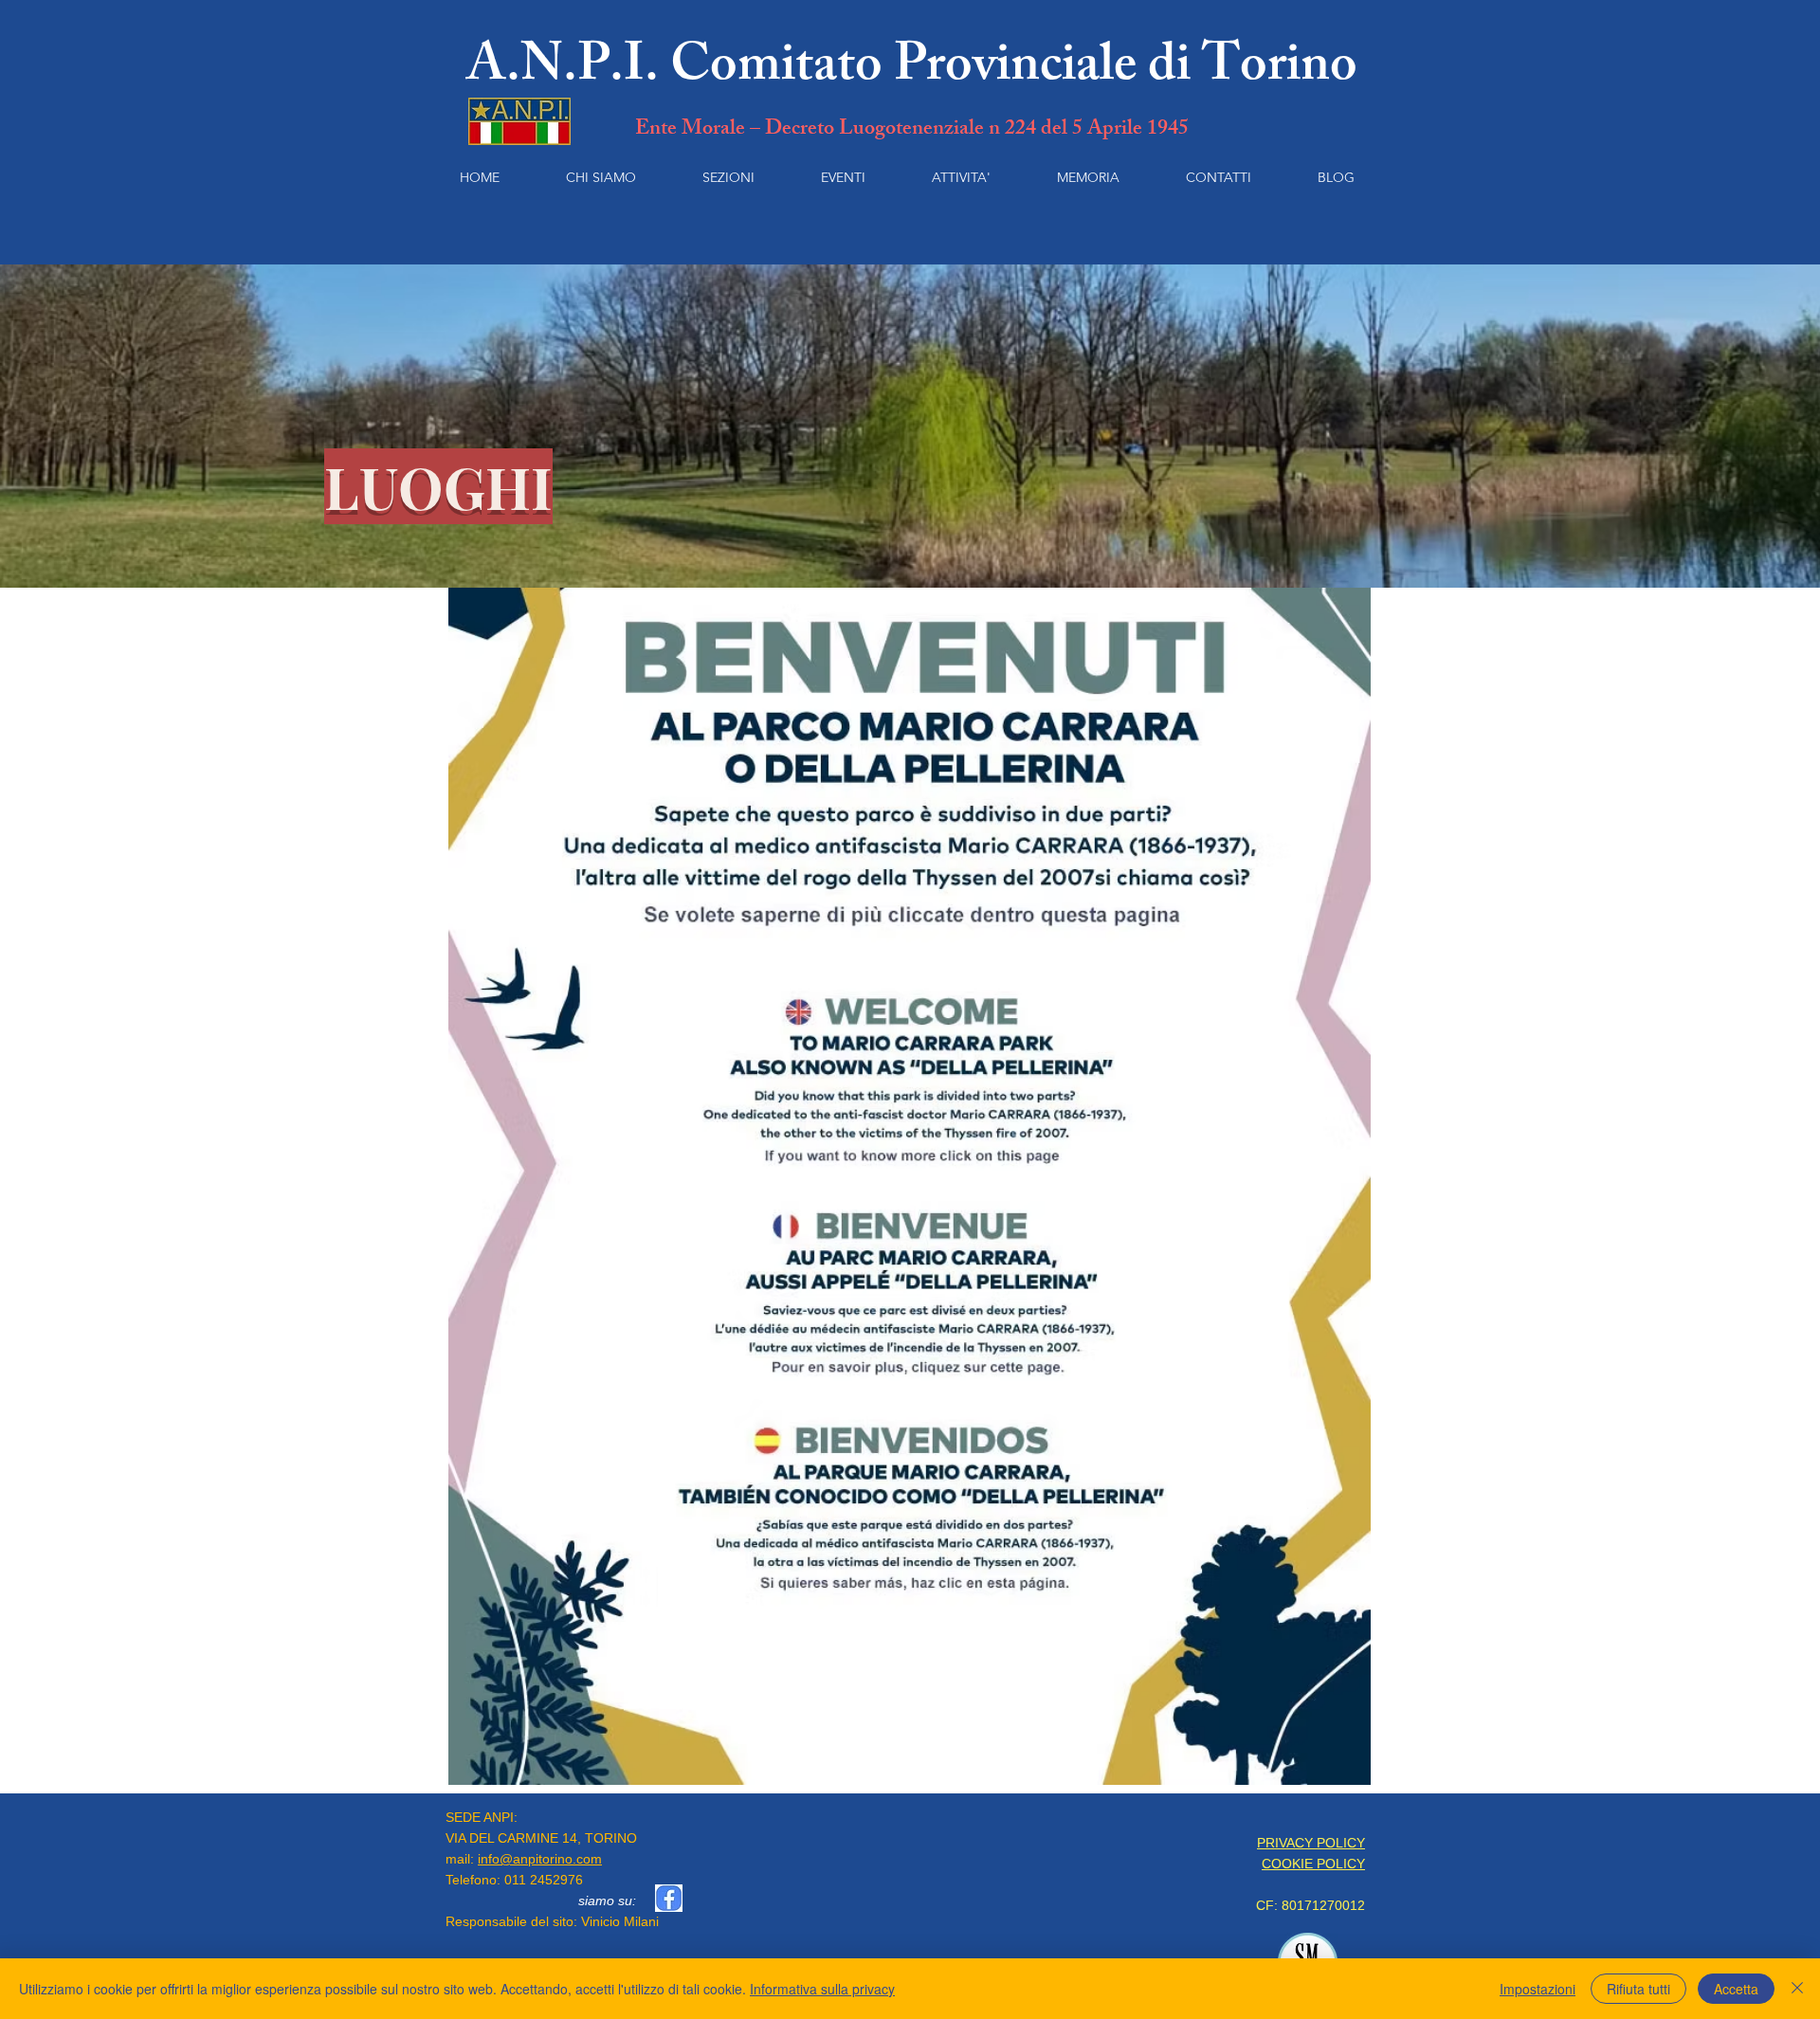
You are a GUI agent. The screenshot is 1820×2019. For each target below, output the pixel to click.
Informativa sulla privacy (822, 1989)
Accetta (1736, 1989)
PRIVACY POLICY (1311, 1843)
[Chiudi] (1797, 1989)
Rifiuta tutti (1638, 1989)
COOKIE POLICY (1313, 1864)
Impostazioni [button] (1538, 1989)
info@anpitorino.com (540, 1859)
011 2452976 (544, 1880)
